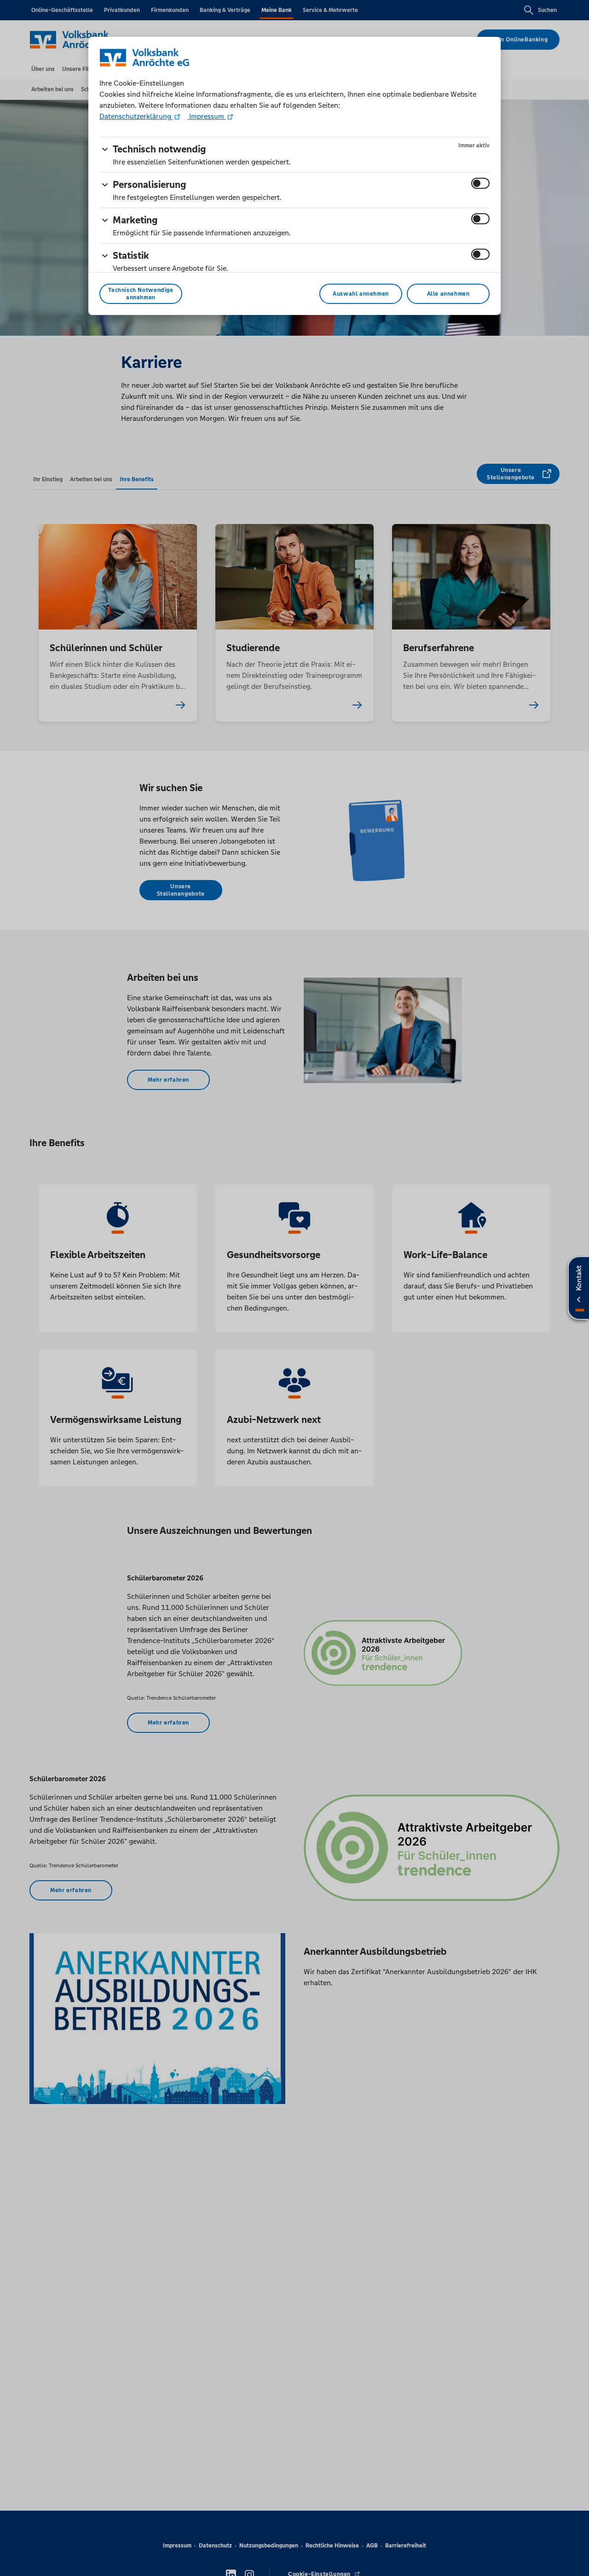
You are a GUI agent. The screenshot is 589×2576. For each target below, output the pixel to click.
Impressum (207, 116)
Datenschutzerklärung (136, 116)
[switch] (480, 183)
